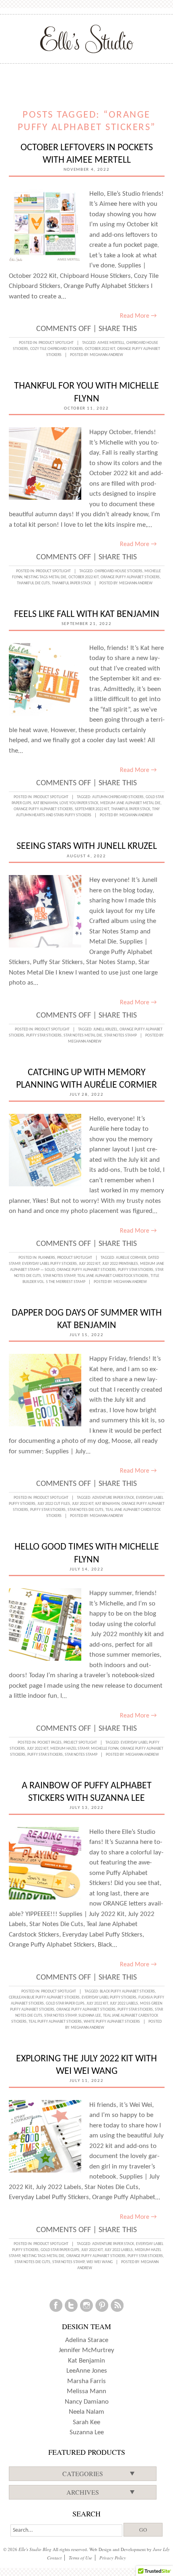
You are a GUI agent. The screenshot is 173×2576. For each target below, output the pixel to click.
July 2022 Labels (124, 2004)
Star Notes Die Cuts (85, 1510)
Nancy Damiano (87, 2402)
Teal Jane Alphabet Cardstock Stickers (113, 1276)
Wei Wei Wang (100, 2262)
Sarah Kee (86, 2422)
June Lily (161, 2549)
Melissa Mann (86, 2391)
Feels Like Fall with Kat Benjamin (87, 615)
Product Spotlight (56, 343)
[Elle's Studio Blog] (87, 39)
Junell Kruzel (105, 1029)
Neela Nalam (86, 2412)
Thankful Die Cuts (33, 583)
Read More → (138, 316)
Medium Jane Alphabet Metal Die (130, 803)
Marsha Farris (86, 2381)
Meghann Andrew (106, 355)
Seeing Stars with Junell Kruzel (87, 846)
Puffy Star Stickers (44, 1036)
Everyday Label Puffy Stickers (49, 1264)
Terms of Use (80, 2558)
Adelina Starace (87, 2340)
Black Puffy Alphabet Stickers (127, 1991)
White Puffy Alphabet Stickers (112, 2022)
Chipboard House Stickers (118, 571)
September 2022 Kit (92, 809)
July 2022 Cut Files (54, 1504)
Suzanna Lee (90, 2016)
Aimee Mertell (111, 343)
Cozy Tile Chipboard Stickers (57, 349)
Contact (54, 2558)
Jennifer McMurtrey (86, 2350)
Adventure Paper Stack (113, 1498)
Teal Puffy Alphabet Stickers (55, 2022)
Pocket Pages (49, 1743)
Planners (47, 1258)
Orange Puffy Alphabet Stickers (130, 577)
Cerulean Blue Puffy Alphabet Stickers (44, 1998)
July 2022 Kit (90, 1264)
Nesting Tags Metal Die (45, 577)
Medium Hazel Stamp (70, 1749)
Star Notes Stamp (120, 1036)
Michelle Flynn (105, 1749)
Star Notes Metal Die (83, 1036)
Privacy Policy (113, 2558)
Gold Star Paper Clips (65, 2004)
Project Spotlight (80, 1743)
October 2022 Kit (100, 349)
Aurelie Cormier (131, 1258)
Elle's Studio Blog (35, 2549)
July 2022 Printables (120, 1264)
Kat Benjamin (45, 803)
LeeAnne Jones (87, 2371)
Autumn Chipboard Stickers (118, 797)
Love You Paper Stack (79, 803)
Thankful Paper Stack (71, 583)
